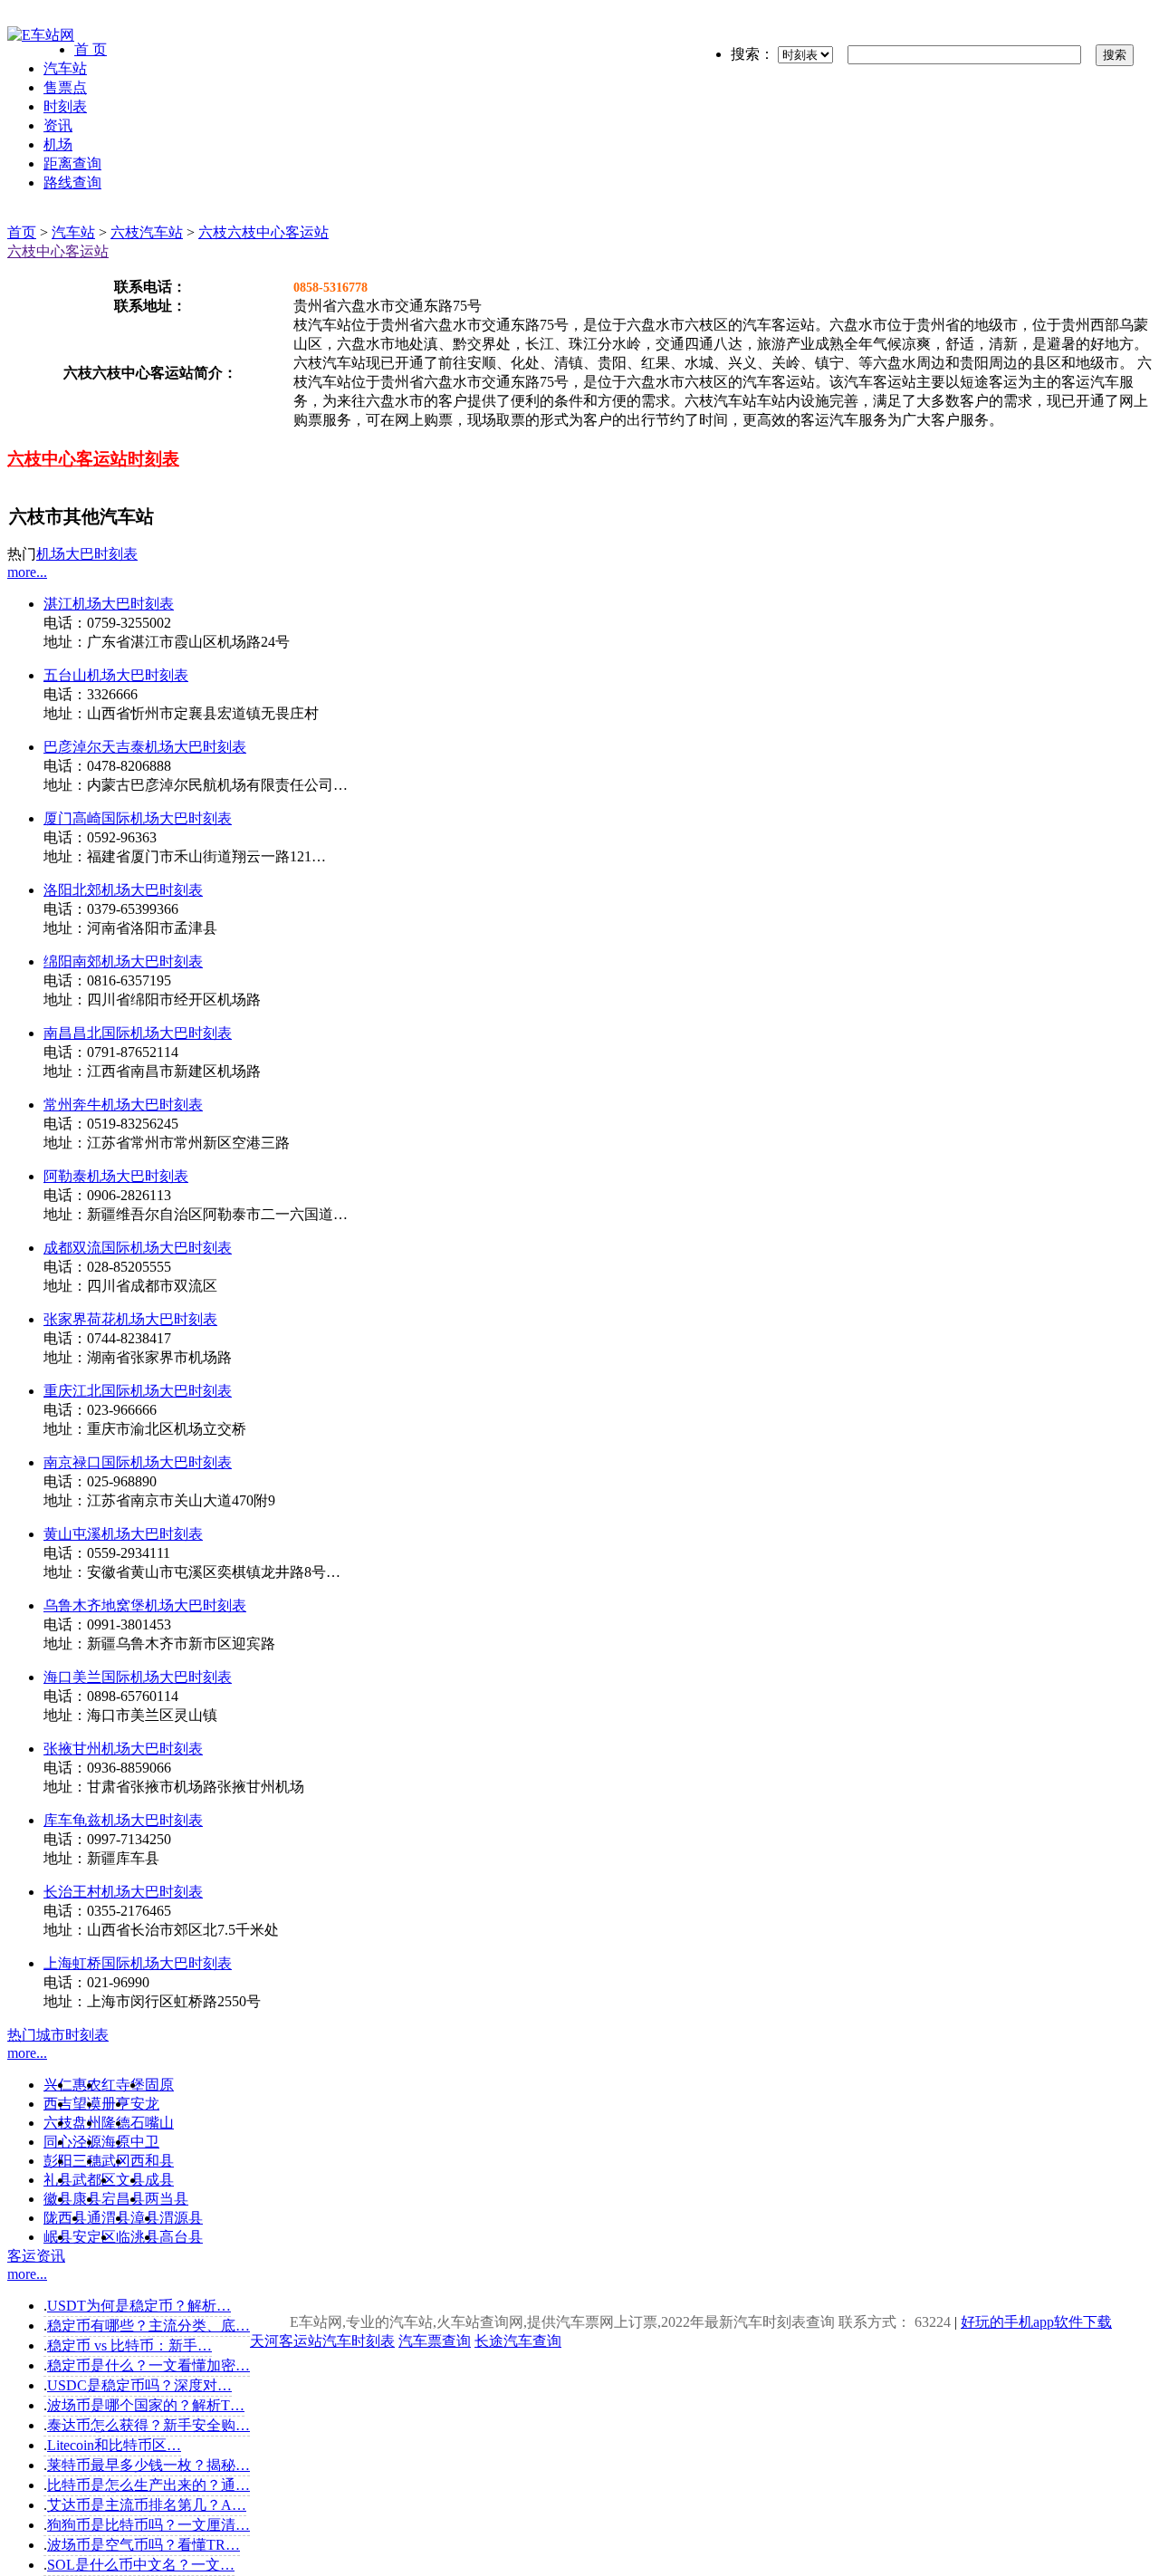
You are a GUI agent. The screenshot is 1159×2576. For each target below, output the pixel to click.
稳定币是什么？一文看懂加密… (148, 2365)
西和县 (152, 2161)
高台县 (181, 2237)
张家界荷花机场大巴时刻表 (130, 1319)
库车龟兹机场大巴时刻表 (123, 1820)
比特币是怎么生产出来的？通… (148, 2485)
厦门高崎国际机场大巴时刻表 (138, 818)
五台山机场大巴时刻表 (116, 675)
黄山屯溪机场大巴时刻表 (123, 1534)
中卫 (145, 2142)
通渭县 (109, 2218)
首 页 (91, 49)
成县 (159, 2180)
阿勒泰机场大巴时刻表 (116, 1176)
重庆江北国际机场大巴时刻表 (138, 1391)
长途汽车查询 (518, 2341)
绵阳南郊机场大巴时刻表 (123, 961)
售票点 (65, 87)
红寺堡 (123, 2085)
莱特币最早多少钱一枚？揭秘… (148, 2465)
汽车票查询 (435, 2341)
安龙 (145, 2104)
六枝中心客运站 (58, 251)
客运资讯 (36, 2256)
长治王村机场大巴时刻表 (123, 1892)
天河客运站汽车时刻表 (322, 2341)
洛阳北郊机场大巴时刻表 (123, 890)
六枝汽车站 (147, 232)
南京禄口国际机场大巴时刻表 (138, 1462)
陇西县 (65, 2218)
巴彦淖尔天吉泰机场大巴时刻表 (145, 747)
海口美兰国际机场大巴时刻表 (138, 1677)
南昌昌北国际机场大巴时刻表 (138, 1033)
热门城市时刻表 (58, 2035)
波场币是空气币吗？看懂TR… (144, 2545)
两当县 (167, 2199)
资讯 (58, 125)
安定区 (94, 2237)
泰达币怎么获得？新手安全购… (148, 2425)
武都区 (94, 2180)
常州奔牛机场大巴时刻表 (123, 1105)
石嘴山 (152, 2123)
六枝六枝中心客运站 (263, 232)
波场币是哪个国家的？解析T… (146, 2405)
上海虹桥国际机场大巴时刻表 (138, 1963)
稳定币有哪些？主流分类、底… (148, 2326)
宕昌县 (123, 2199)
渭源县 (181, 2218)
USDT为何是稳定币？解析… (139, 2306)
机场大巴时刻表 (87, 554)
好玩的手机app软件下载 (1036, 2322)
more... (27, 572)
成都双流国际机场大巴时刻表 (138, 1248)
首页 (22, 232)
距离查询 (72, 163)
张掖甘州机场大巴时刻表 (123, 1749)
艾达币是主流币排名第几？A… (147, 2505)
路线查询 (72, 183)
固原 (159, 2085)
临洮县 (138, 2237)
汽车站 (65, 68)
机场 (58, 144)
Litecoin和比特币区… (114, 2445)
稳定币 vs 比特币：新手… (129, 2345)
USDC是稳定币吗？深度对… (139, 2385)
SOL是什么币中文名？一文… (141, 2565)
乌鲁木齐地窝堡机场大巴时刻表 (145, 1605)
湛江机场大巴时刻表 (109, 604)
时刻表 (65, 106)
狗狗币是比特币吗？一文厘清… (148, 2525)
